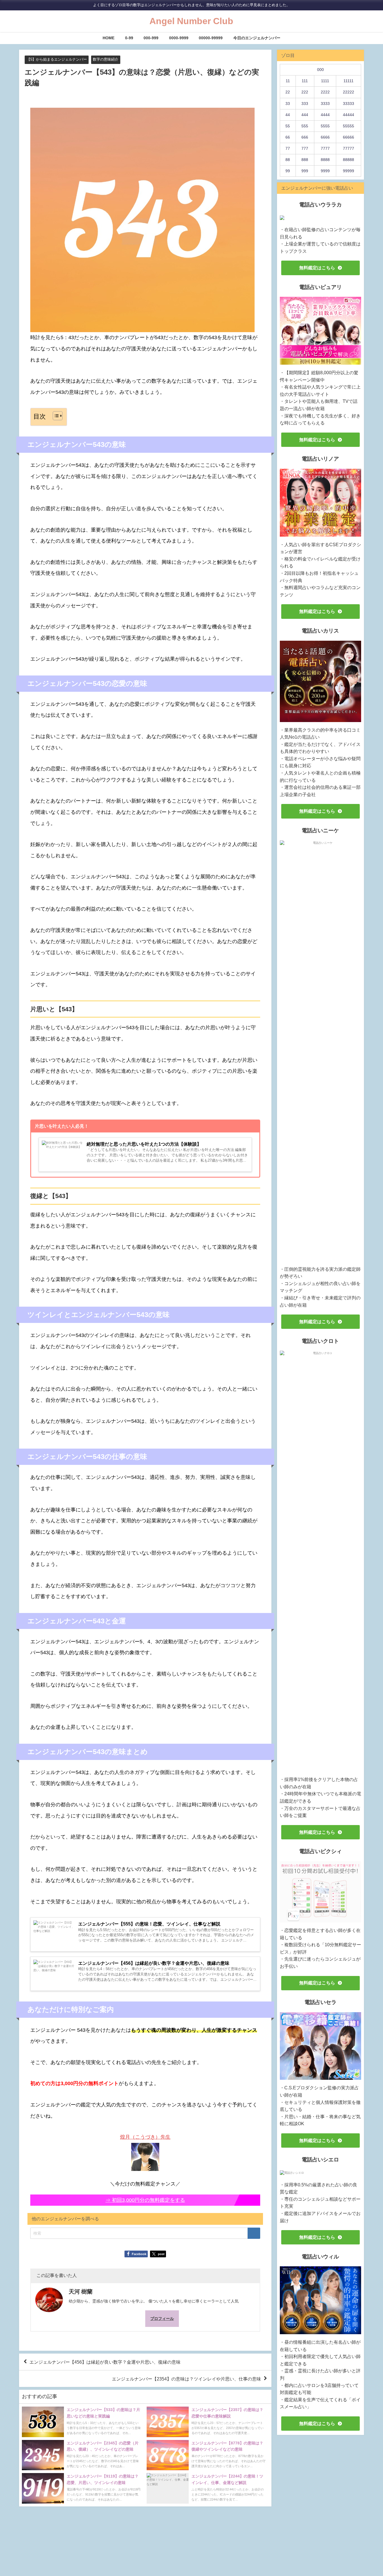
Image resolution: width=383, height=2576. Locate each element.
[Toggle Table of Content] (55, 416)
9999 (325, 171)
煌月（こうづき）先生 (145, 2137)
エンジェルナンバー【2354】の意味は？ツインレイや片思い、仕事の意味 (186, 2379)
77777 (349, 148)
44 (288, 115)
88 (288, 160)
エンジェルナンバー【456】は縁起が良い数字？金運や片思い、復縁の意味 (105, 2362)
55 (288, 126)
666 (305, 137)
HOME (109, 38)
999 (305, 171)
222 (305, 92)
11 (288, 81)
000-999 (151, 38)
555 (305, 126)
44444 (349, 115)
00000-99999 (211, 38)
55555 (349, 126)
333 (305, 104)
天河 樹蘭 (81, 2292)
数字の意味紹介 (106, 59)
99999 (349, 171)
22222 (349, 92)
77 (288, 148)
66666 (349, 137)
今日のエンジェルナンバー (257, 38)
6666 (325, 137)
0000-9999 (179, 38)
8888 (325, 160)
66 (288, 137)
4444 (325, 115)
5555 (325, 126)
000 (320, 70)
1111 (325, 81)
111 (305, 81)
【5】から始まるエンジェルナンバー (57, 59)
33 (288, 104)
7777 (325, 148)
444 (305, 115)
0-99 (129, 38)
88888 (349, 160)
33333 (349, 104)
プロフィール (162, 2318)
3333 (325, 104)
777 (305, 148)
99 (288, 171)
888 (305, 160)
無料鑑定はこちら (317, 268)
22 (288, 92)
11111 (349, 81)
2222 (325, 92)
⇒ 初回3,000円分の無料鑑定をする (145, 2200)
